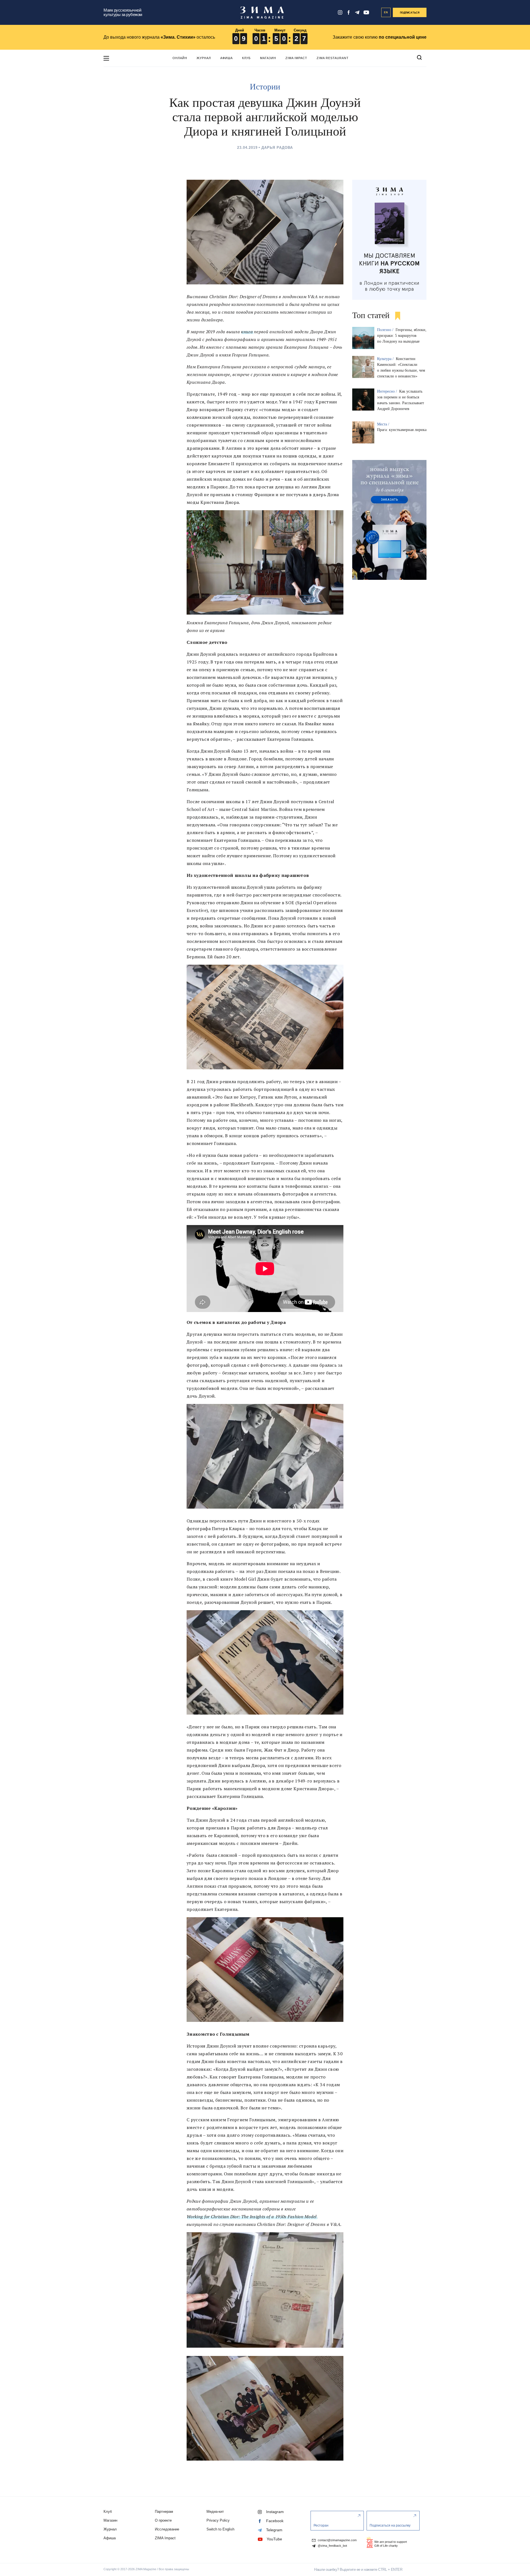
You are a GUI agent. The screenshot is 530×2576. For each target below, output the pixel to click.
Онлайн (180, 58)
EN (386, 12)
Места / (384, 424)
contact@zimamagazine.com (337, 2540)
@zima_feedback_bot (332, 2546)
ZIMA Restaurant (333, 58)
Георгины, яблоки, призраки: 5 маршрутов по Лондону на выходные (402, 336)
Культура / (386, 359)
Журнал (204, 58)
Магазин (268, 58)
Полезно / (386, 330)
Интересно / (388, 391)
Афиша (226, 58)
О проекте (163, 2520)
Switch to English (220, 2529)
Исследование (167, 2529)
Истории (265, 87)
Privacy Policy (218, 2520)
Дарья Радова (277, 148)
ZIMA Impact (296, 58)
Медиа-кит (215, 2512)
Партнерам (164, 2512)
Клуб (246, 58)
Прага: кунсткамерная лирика (402, 430)
